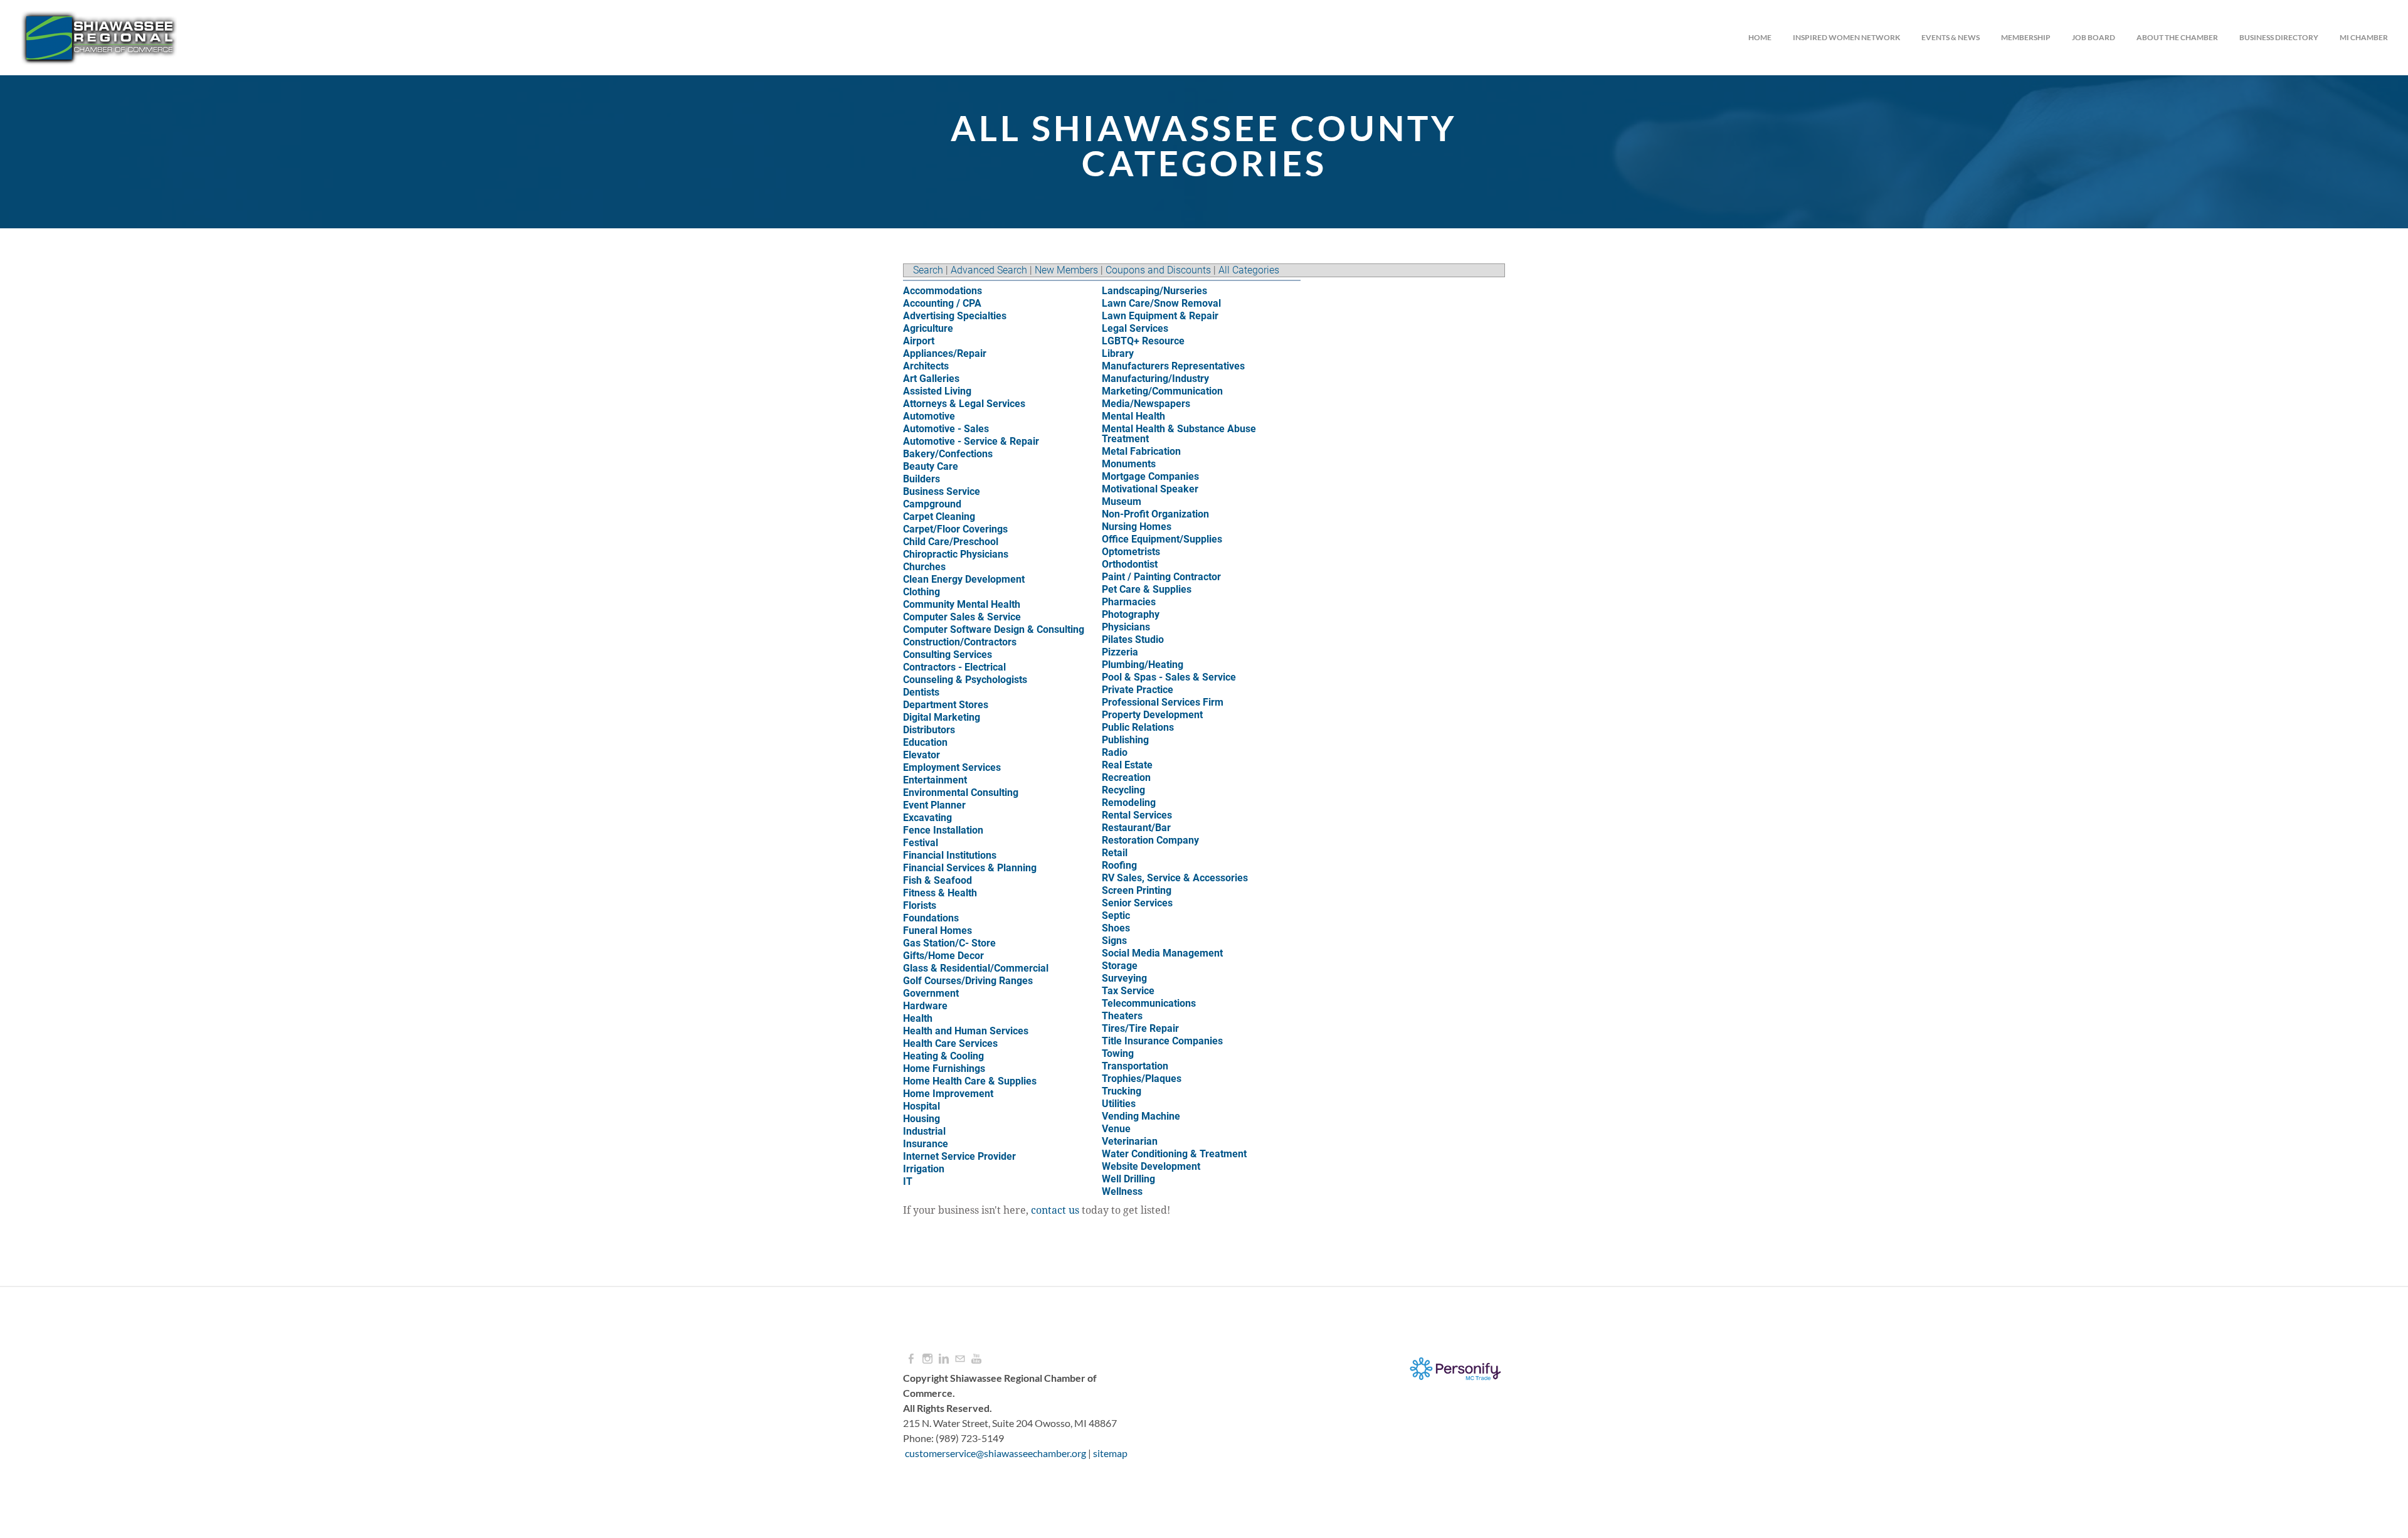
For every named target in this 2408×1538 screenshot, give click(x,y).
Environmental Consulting (961, 793)
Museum (1122, 501)
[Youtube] (976, 1359)
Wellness (1122, 1191)
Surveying (1124, 978)
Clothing (921, 592)
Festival (921, 843)
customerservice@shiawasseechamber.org (995, 1453)
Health (918, 1018)
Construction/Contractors (960, 642)
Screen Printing (1137, 890)
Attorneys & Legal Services (964, 404)
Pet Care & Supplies (1147, 589)
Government (931, 993)
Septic (1116, 915)
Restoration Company (1150, 840)
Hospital (921, 1106)
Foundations (931, 918)
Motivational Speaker (1150, 489)
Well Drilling (1128, 1179)
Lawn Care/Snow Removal (1161, 303)
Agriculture (928, 328)
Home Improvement (948, 1094)
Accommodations (943, 291)
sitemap (1110, 1453)
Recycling (1123, 790)
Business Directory (2279, 37)
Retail (1115, 853)
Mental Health (1133, 416)
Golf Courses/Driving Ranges (968, 981)
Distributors (929, 730)
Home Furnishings (944, 1069)
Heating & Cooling (943, 1056)
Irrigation (924, 1169)
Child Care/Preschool (951, 542)
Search (928, 270)
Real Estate (1127, 765)
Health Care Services (950, 1043)
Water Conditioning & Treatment (1174, 1154)
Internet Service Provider (959, 1156)
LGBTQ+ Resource (1143, 341)
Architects (926, 366)
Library (1118, 353)
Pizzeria (1120, 652)
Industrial (924, 1131)
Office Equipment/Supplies (1162, 539)
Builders (921, 479)
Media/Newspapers (1146, 404)
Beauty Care (931, 466)
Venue (1116, 1129)
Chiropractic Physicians (956, 554)
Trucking (1122, 1091)
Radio (1115, 752)
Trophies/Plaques (1142, 1079)
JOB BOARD (2094, 37)
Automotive (929, 416)
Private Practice (1138, 690)
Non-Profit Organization (1155, 514)
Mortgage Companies (1150, 476)
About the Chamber (2177, 37)
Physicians (1126, 627)
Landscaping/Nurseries (1154, 291)
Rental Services (1137, 815)
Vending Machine (1141, 1116)
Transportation (1135, 1066)
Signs (1114, 941)
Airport (919, 341)
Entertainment (935, 780)
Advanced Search (989, 270)
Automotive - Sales (946, 429)
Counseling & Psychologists (965, 680)
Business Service (942, 491)
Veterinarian (1130, 1141)
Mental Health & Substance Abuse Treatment (1179, 434)
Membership (2026, 37)
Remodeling (1129, 803)
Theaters (1122, 1016)
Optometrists (1131, 552)
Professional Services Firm (1163, 702)
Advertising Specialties (955, 316)
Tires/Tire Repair (1140, 1028)
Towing (1118, 1053)
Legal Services (1135, 328)
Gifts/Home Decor (943, 956)
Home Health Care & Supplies (970, 1081)
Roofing (1119, 865)
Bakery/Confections (948, 454)
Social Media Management (1162, 953)
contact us (1055, 1211)
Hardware (925, 1006)
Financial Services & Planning (970, 868)
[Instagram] (927, 1359)
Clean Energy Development (964, 579)
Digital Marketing (942, 717)
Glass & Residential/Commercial (976, 968)
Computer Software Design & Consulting (994, 629)
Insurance (926, 1144)
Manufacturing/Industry (1155, 379)
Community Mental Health (962, 604)
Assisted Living (937, 391)
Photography (1131, 614)
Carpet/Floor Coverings (955, 529)
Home (1760, 37)
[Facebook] (911, 1359)
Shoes (1116, 928)
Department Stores (946, 705)
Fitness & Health (940, 893)
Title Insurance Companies (1162, 1041)
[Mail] (960, 1359)
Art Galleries (931, 379)
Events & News (1951, 37)
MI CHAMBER (2364, 37)
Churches (924, 567)
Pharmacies (1129, 602)
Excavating (927, 818)
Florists (920, 905)
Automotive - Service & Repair (971, 441)
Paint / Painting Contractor (1161, 577)
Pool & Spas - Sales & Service (1169, 677)
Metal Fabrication (1141, 451)
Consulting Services (948, 655)
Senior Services (1137, 903)
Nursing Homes (1137, 527)
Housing (921, 1119)
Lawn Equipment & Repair (1160, 316)
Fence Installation (943, 830)
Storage (1120, 966)
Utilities (1119, 1104)
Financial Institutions (950, 855)
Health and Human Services (966, 1031)
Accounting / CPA (942, 303)
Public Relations (1138, 727)
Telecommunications (1149, 1003)
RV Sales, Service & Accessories (1175, 878)
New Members (1066, 270)
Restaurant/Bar (1136, 828)
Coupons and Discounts (1158, 270)
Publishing (1125, 740)
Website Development (1151, 1166)
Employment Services (952, 767)
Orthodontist (1130, 564)
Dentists (921, 692)
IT (908, 1181)
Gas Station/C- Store (949, 943)
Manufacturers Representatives (1173, 366)
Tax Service (1128, 991)
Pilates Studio (1133, 639)
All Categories (1249, 270)
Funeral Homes (937, 931)
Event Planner (934, 805)
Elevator (921, 755)
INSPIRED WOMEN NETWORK (1846, 37)
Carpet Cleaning (939, 517)
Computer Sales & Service (962, 617)
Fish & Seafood (937, 880)
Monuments (1129, 464)
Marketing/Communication (1162, 391)
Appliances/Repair (945, 353)
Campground (932, 504)
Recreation (1126, 777)
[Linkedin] (944, 1359)
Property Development (1152, 715)
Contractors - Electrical (954, 667)
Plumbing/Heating (1143, 665)
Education (925, 742)
